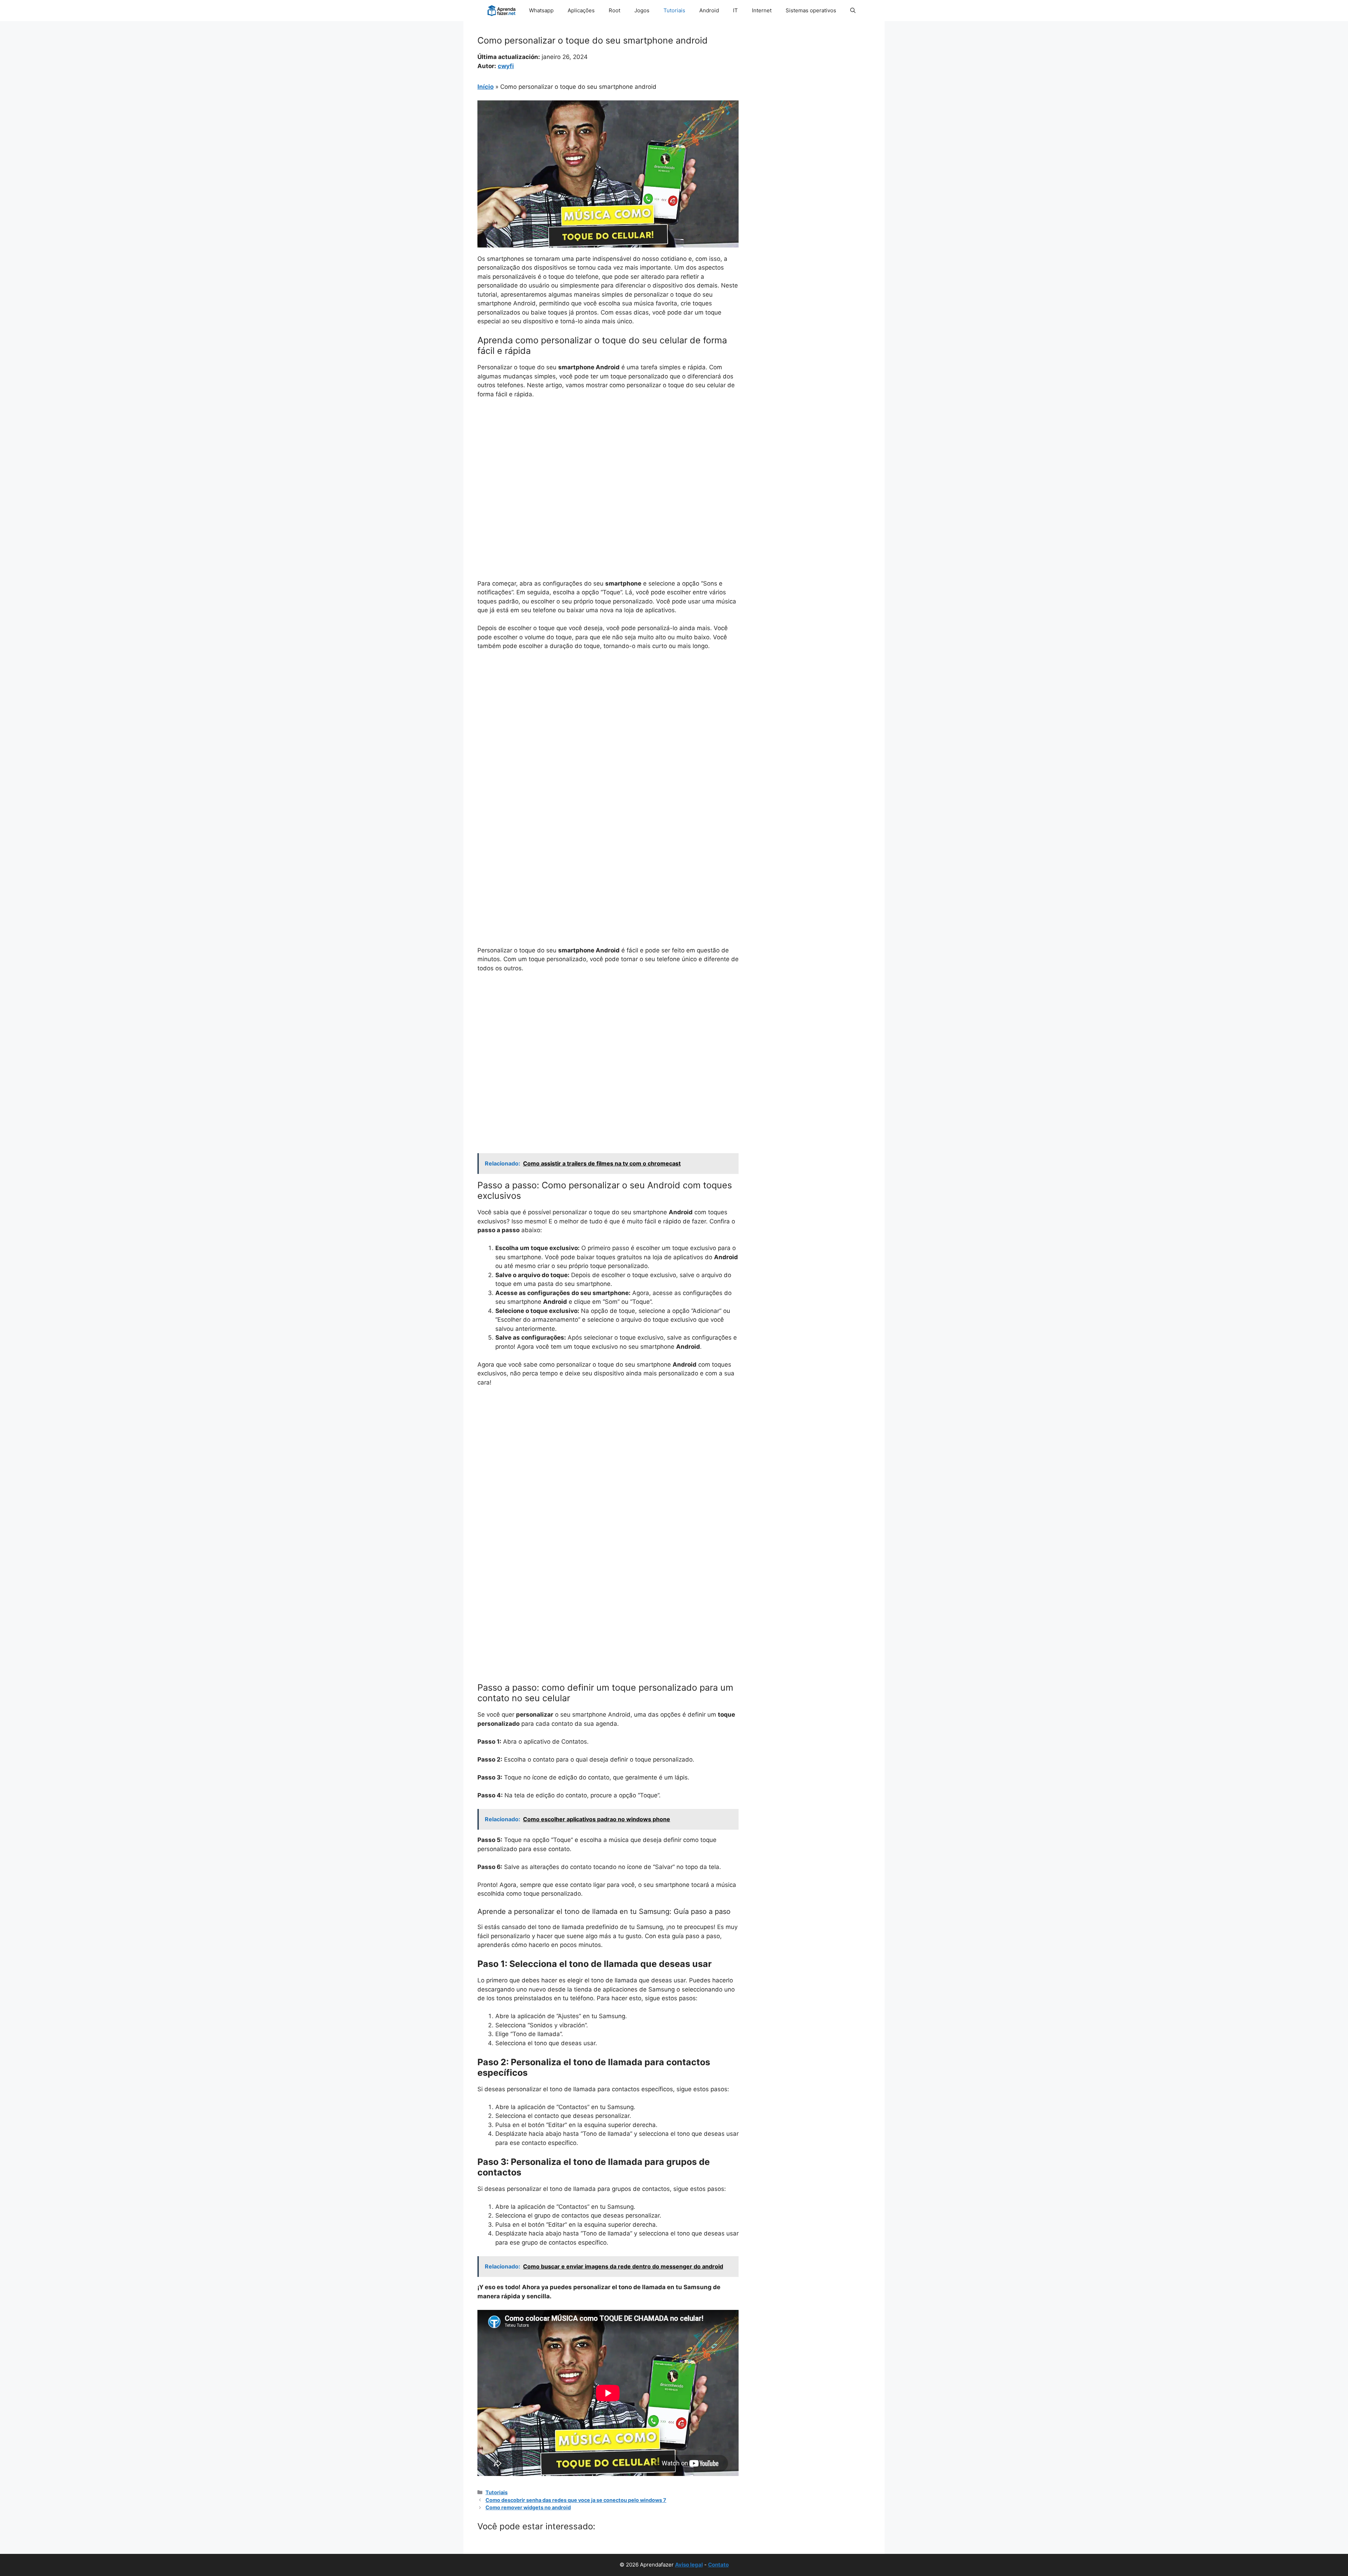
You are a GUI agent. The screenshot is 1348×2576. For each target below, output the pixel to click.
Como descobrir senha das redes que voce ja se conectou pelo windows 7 (576, 2500)
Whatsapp (541, 10)
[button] (853, 11)
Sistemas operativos (811, 10)
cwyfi (506, 66)
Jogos (642, 10)
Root (614, 10)
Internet (762, 10)
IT (735, 10)
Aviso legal (689, 2565)
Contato (718, 2565)
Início (485, 87)
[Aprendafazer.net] (502, 11)
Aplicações (581, 10)
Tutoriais (674, 10)
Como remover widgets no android (528, 2507)
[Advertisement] (608, 457)
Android (709, 10)
